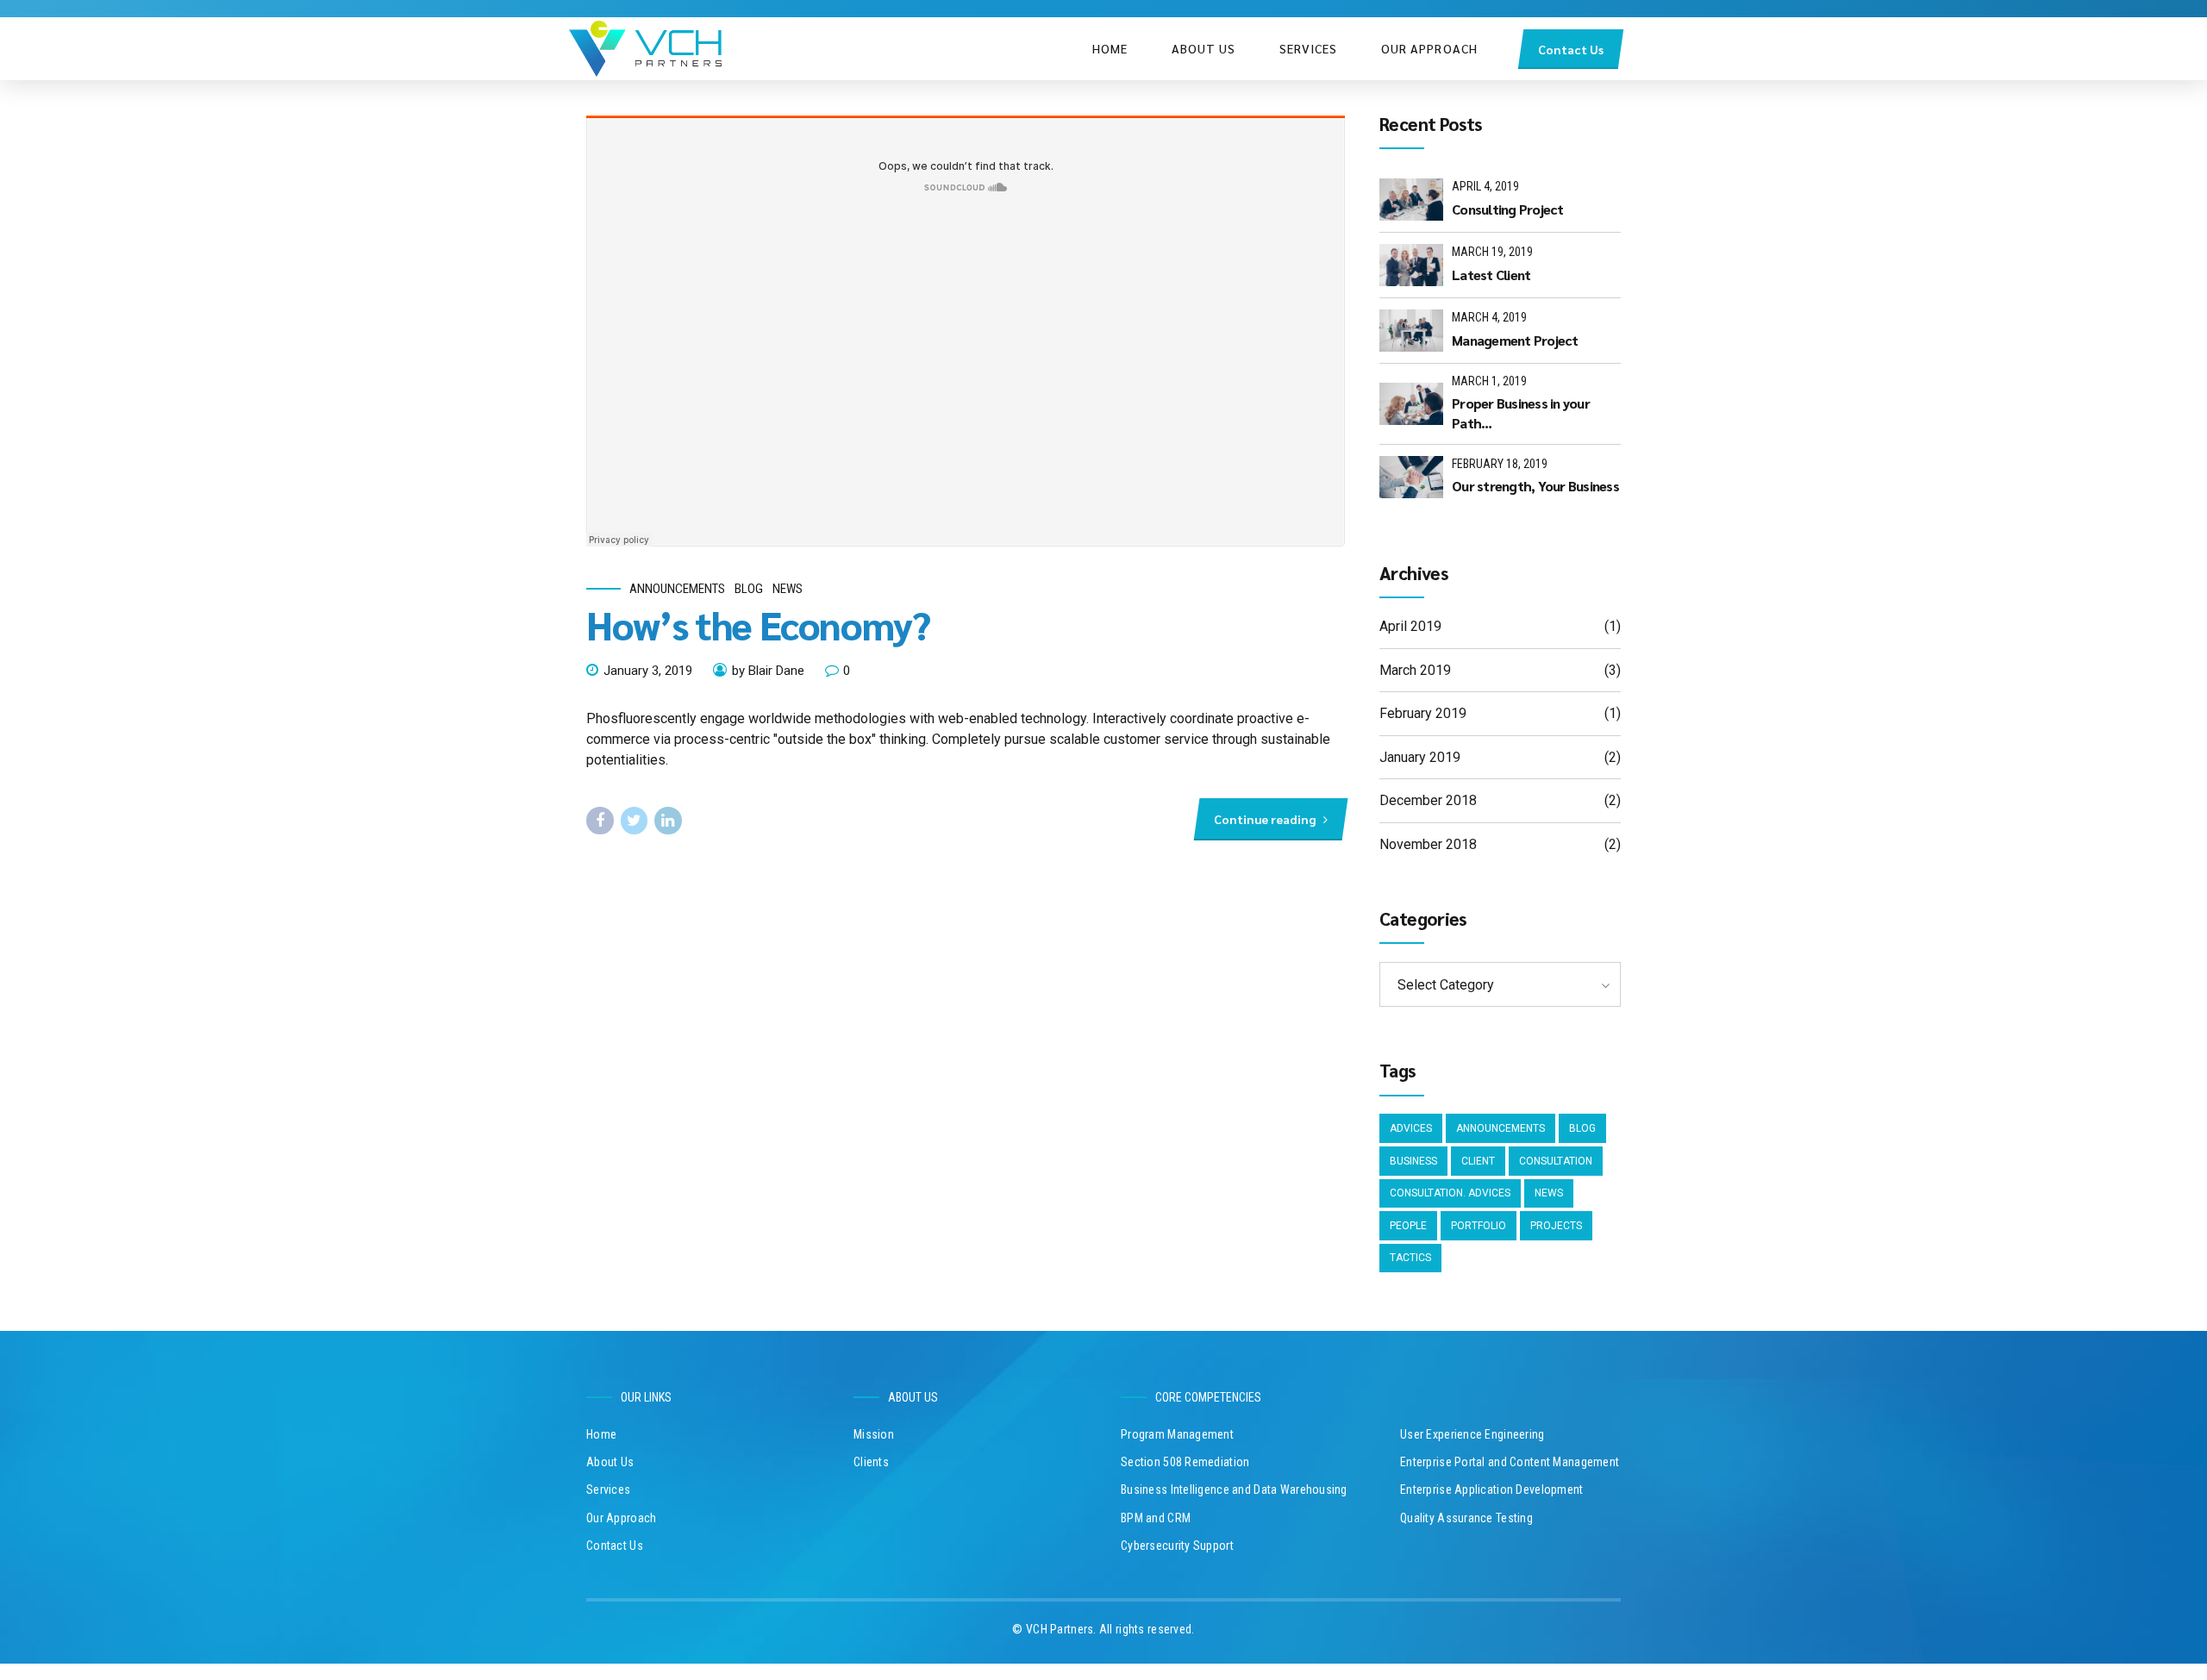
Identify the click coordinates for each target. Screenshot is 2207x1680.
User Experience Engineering (1472, 1434)
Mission (874, 1434)
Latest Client (1491, 275)
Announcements (677, 589)
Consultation (1556, 1161)
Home (1110, 48)
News (788, 589)
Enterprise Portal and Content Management (1510, 1462)
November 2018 (1428, 844)
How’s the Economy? (758, 624)
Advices (1411, 1128)
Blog (749, 589)
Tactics (1410, 1258)
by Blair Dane (768, 671)
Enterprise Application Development (1492, 1490)
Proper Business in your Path (1521, 412)
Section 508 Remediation (1185, 1462)
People (1408, 1226)
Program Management (1177, 1434)
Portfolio (1479, 1226)
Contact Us (615, 1546)
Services (1309, 48)
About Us (1204, 48)
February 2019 (1423, 713)
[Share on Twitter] (635, 821)
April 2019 (1410, 626)
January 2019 (1420, 757)
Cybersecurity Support (1177, 1546)
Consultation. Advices (1450, 1193)
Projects (1556, 1226)
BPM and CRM (1156, 1518)
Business (1413, 1161)
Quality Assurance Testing (1466, 1518)
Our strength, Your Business (1535, 486)
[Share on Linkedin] (668, 821)
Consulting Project (1508, 209)
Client (1478, 1161)
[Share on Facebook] (600, 821)
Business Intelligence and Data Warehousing (1234, 1490)
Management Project (1515, 340)
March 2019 (1415, 670)
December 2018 (1428, 800)
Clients (871, 1462)
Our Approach (1429, 48)
